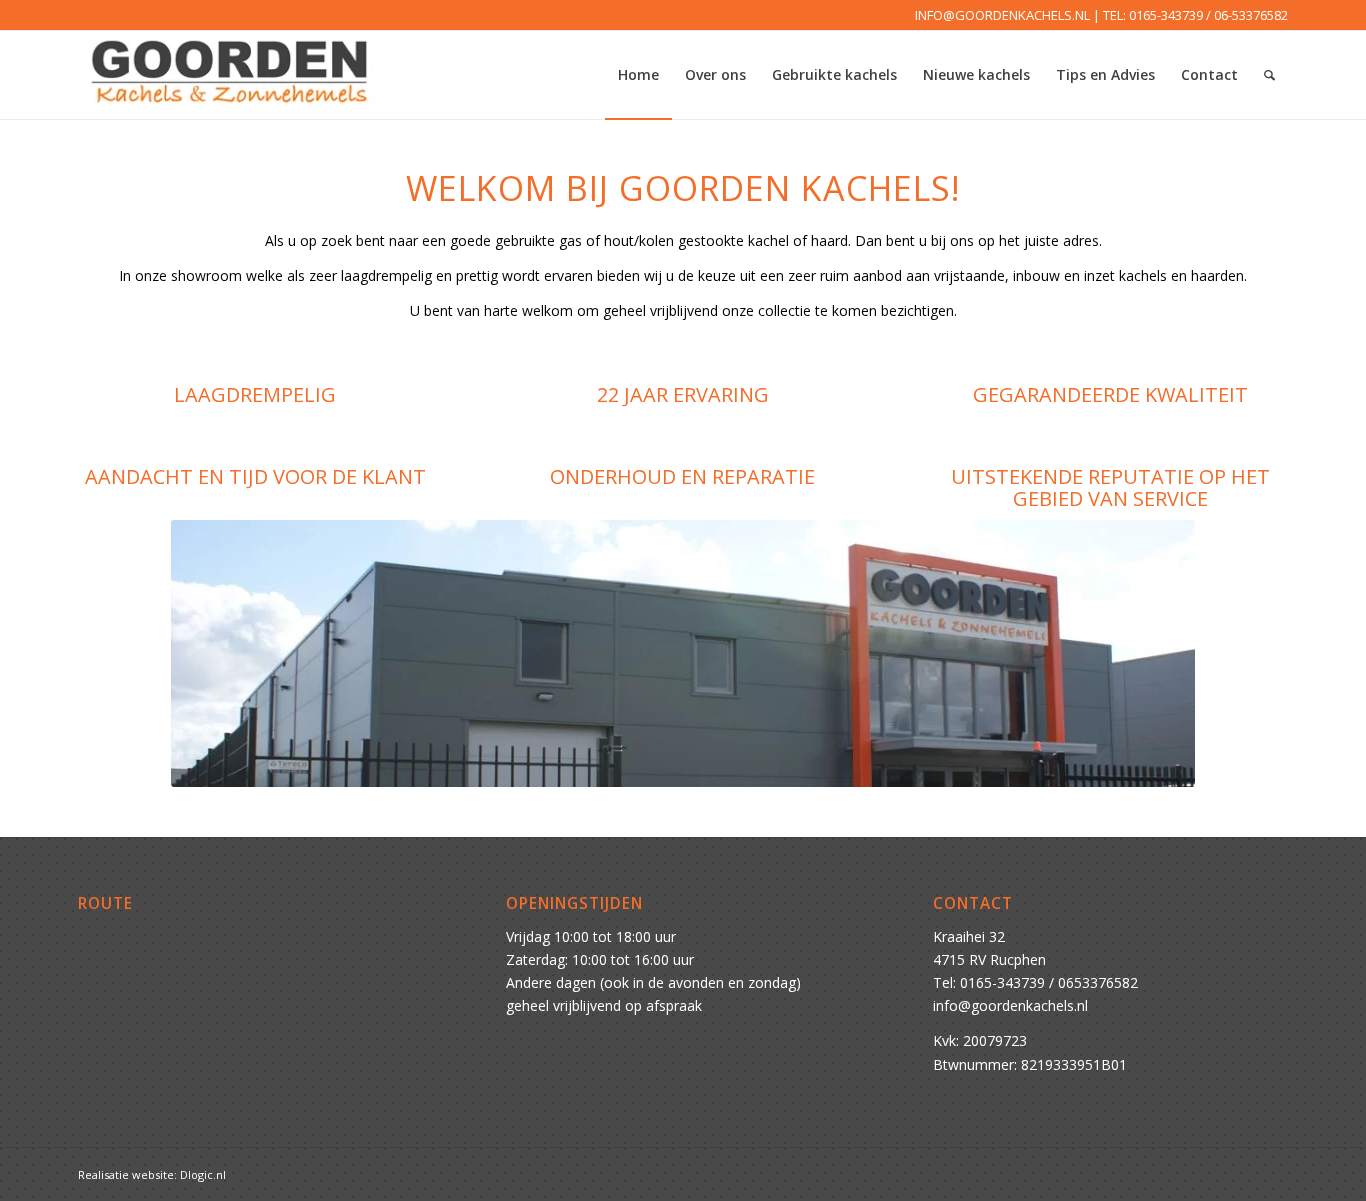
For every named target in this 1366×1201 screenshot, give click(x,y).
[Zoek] (1269, 75)
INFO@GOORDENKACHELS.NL (1002, 15)
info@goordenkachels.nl (1010, 1005)
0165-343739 (1166, 15)
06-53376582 (1251, 15)
